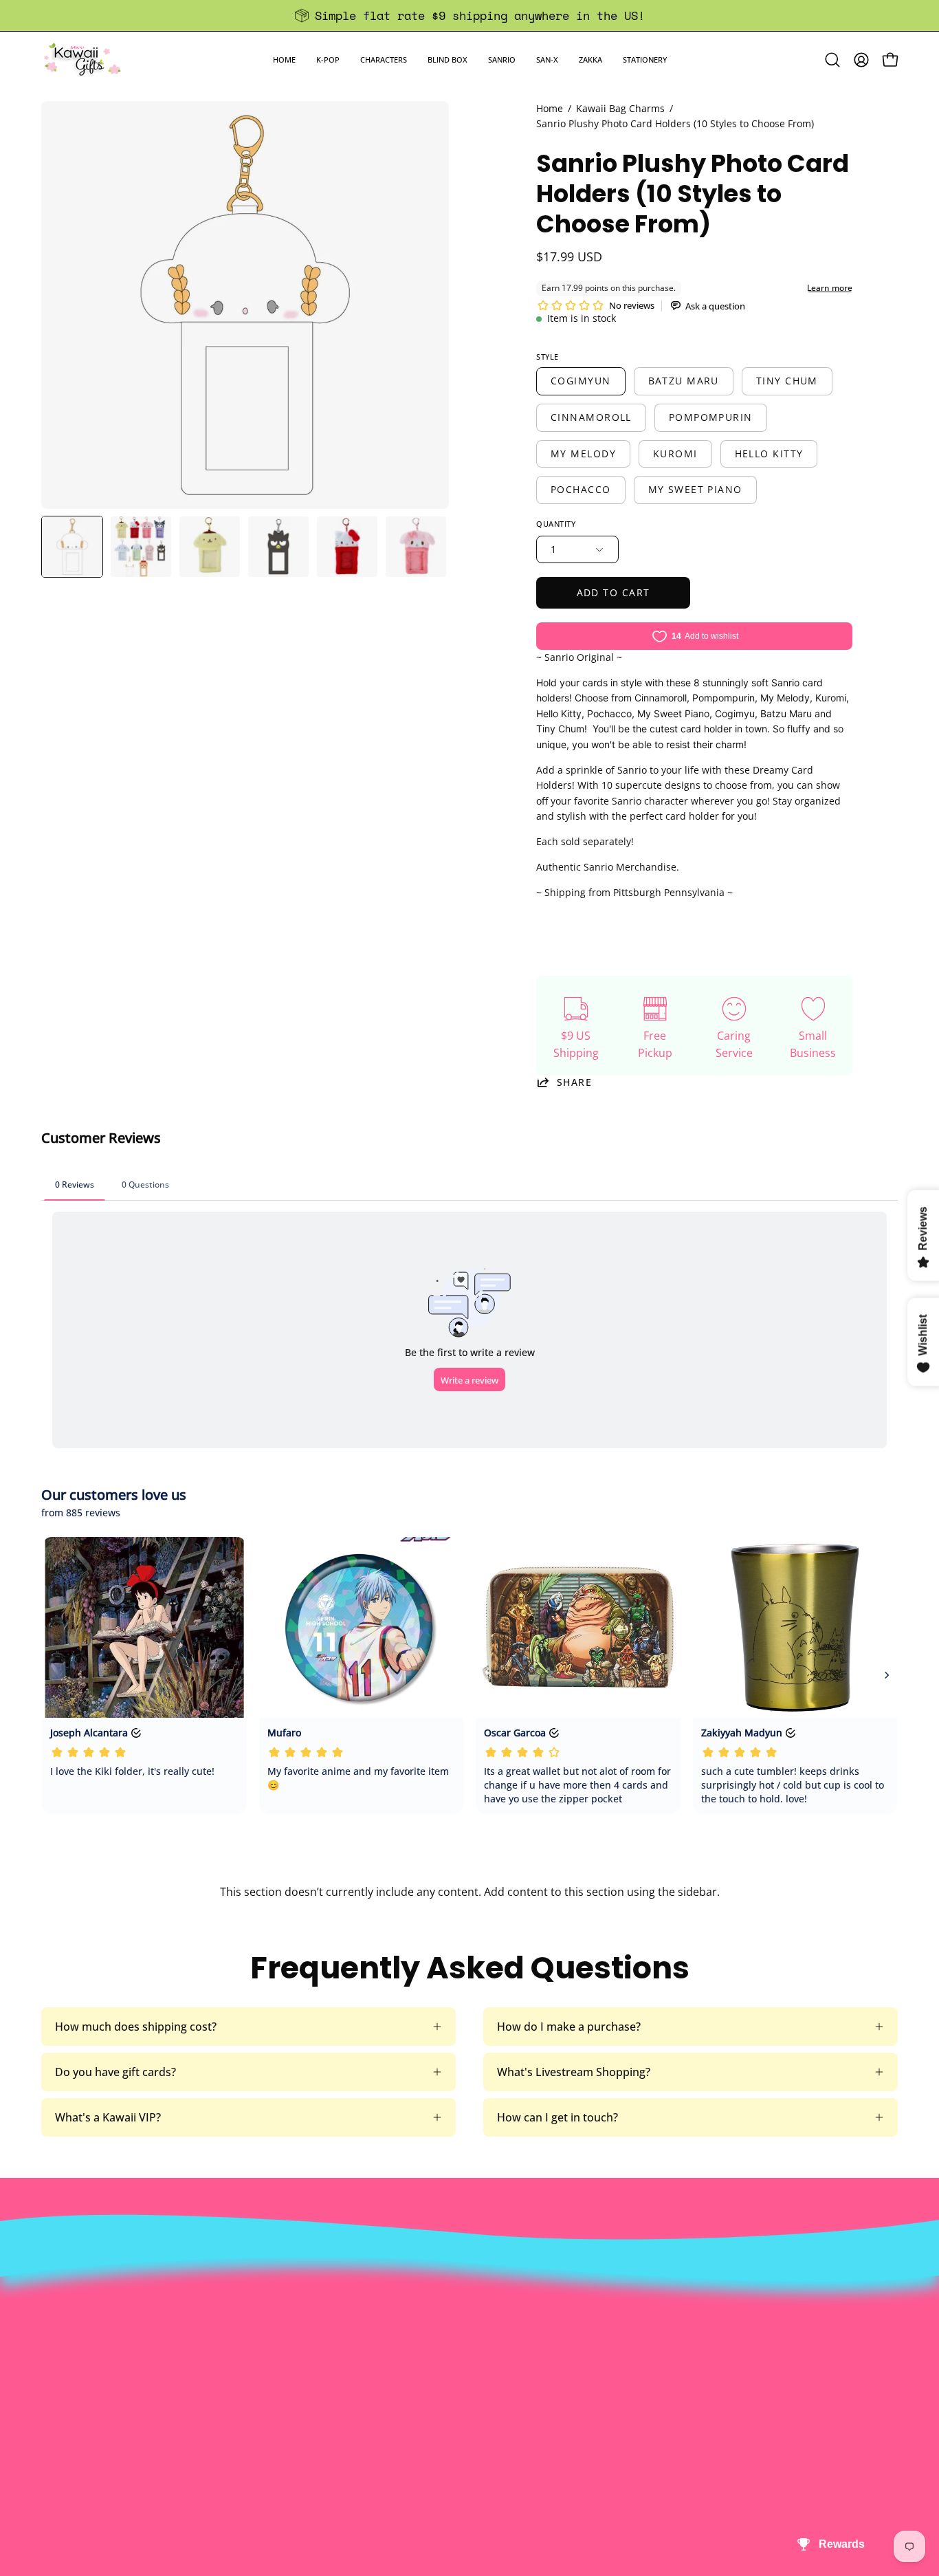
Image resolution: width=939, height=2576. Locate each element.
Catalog (282, 2339)
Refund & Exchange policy (329, 2317)
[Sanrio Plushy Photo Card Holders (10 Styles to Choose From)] (72, 547)
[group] (469, 15)
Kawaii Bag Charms (620, 108)
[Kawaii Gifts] (82, 59)
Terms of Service (306, 2362)
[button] (328, 59)
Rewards (285, 2294)
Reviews (460, 2385)
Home (550, 108)
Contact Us (468, 2294)
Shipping (462, 2317)
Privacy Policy (298, 2385)
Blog (451, 2362)
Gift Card (462, 2339)
